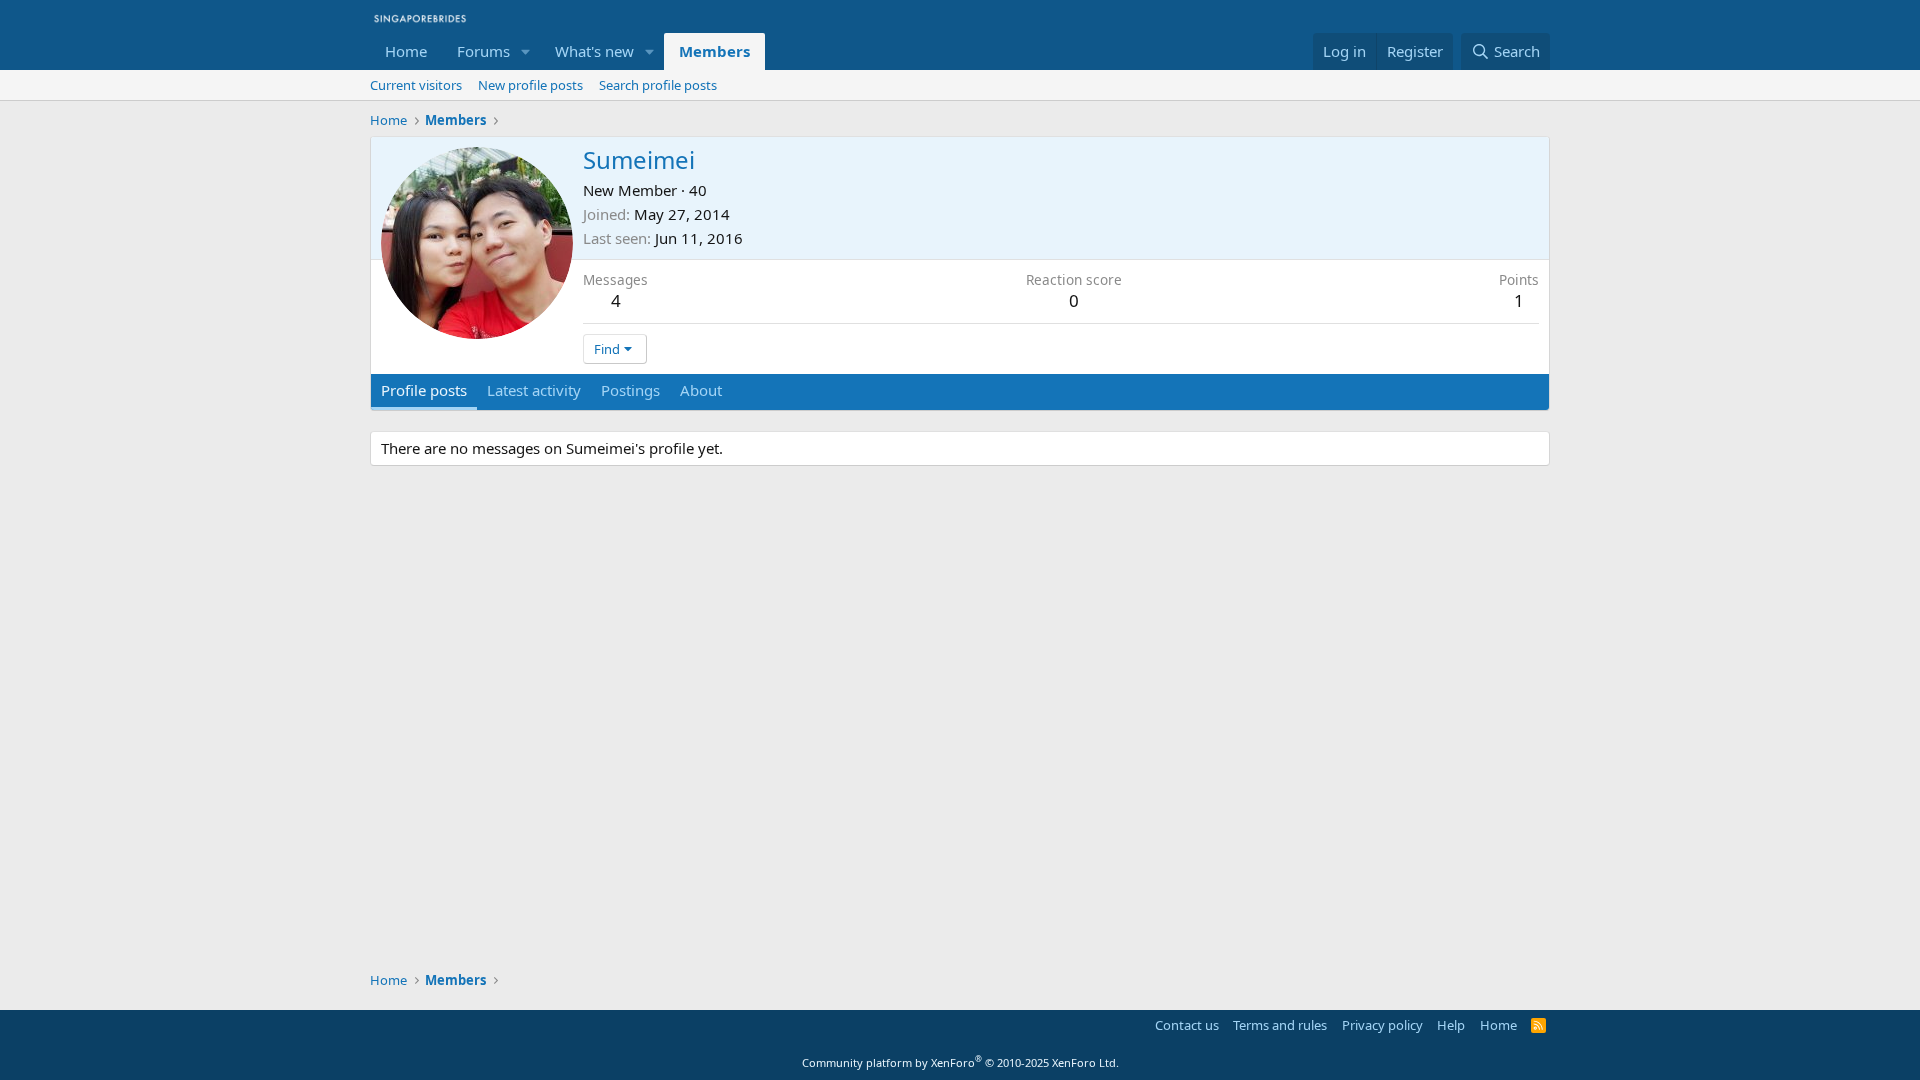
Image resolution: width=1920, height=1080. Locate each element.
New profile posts (530, 85)
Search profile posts (658, 85)
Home (406, 51)
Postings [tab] (630, 390)
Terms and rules (1280, 1025)
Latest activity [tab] (534, 390)
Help (1451, 1025)
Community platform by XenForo (960, 1062)
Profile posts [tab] (424, 390)
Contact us (1187, 1025)
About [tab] (701, 390)
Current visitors (416, 85)
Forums (483, 51)
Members (714, 51)
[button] (526, 51)
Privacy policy (1382, 1025)
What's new (594, 51)
